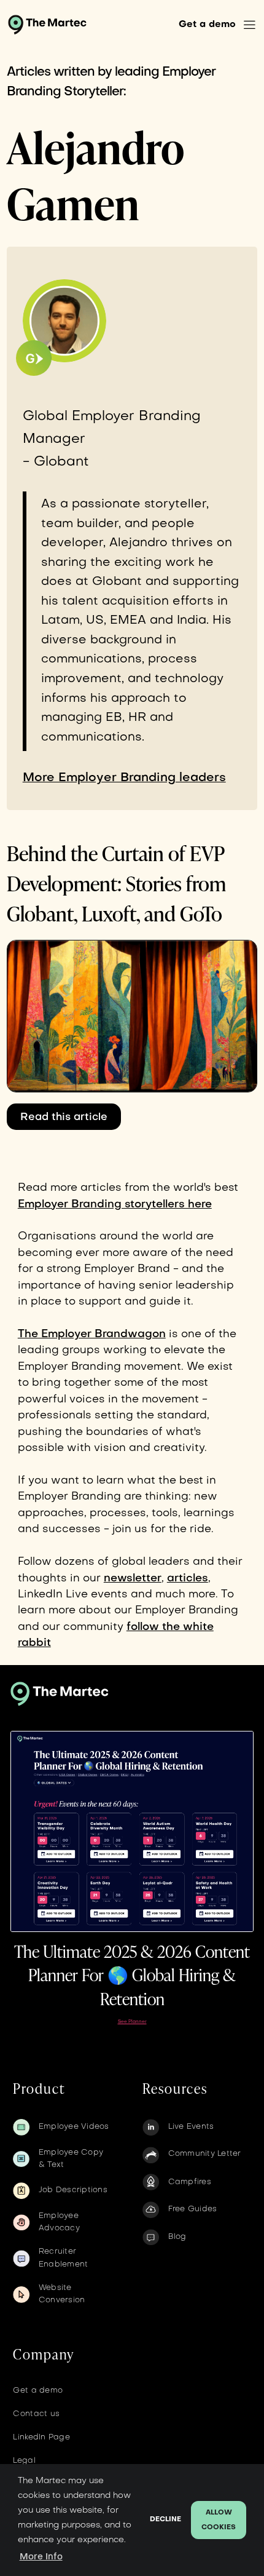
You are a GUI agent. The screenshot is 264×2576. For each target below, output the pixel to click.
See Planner (132, 2022)
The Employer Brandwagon (92, 1334)
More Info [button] (41, 2557)
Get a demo (207, 25)
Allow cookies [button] (219, 2520)
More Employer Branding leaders (124, 778)
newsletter (133, 1579)
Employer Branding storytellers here (115, 1205)
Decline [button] (165, 2520)
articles (188, 1579)
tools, (166, 1513)
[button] (250, 25)
